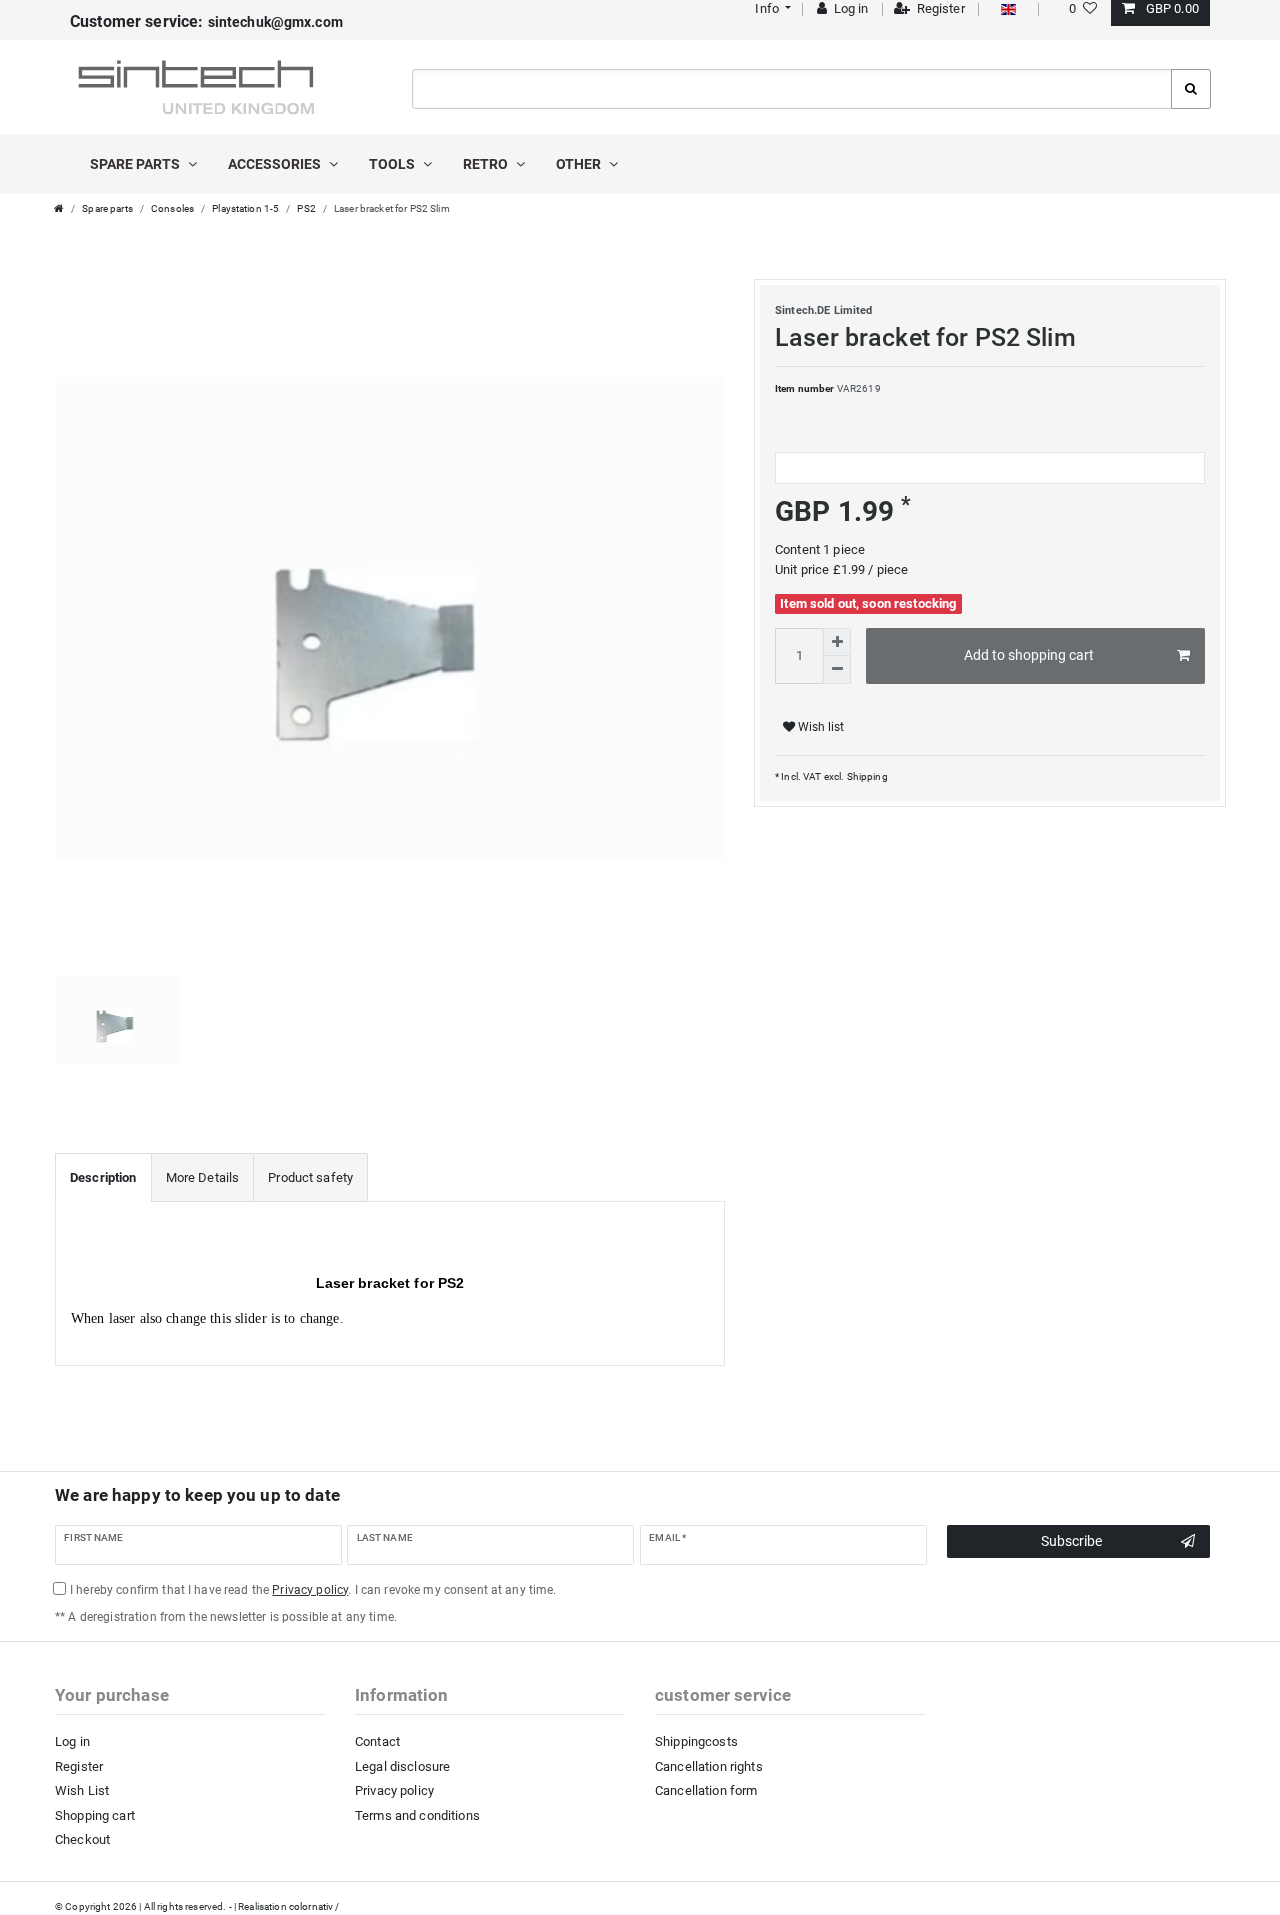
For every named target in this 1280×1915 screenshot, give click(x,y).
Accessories (276, 164)
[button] (771, 8)
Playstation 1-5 (245, 208)
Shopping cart (95, 1815)
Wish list (819, 727)
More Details (203, 1177)
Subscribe (1071, 1541)
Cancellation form (706, 1790)
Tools (393, 164)
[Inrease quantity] (837, 642)
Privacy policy (394, 1790)
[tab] (103, 1178)
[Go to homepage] (59, 208)
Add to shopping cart (1029, 655)
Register (79, 1766)
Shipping (865, 776)
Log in (72, 1741)
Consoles (172, 208)
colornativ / (314, 1906)
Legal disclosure (402, 1766)
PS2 (306, 208)
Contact (377, 1741)
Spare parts (136, 164)
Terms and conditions (417, 1815)
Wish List (82, 1790)
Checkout (82, 1839)
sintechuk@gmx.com (206, 22)
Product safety (310, 1177)
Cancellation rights (709, 1766)
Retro (487, 164)
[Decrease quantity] (837, 670)
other (580, 164)
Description (103, 1177)
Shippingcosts (696, 1741)
